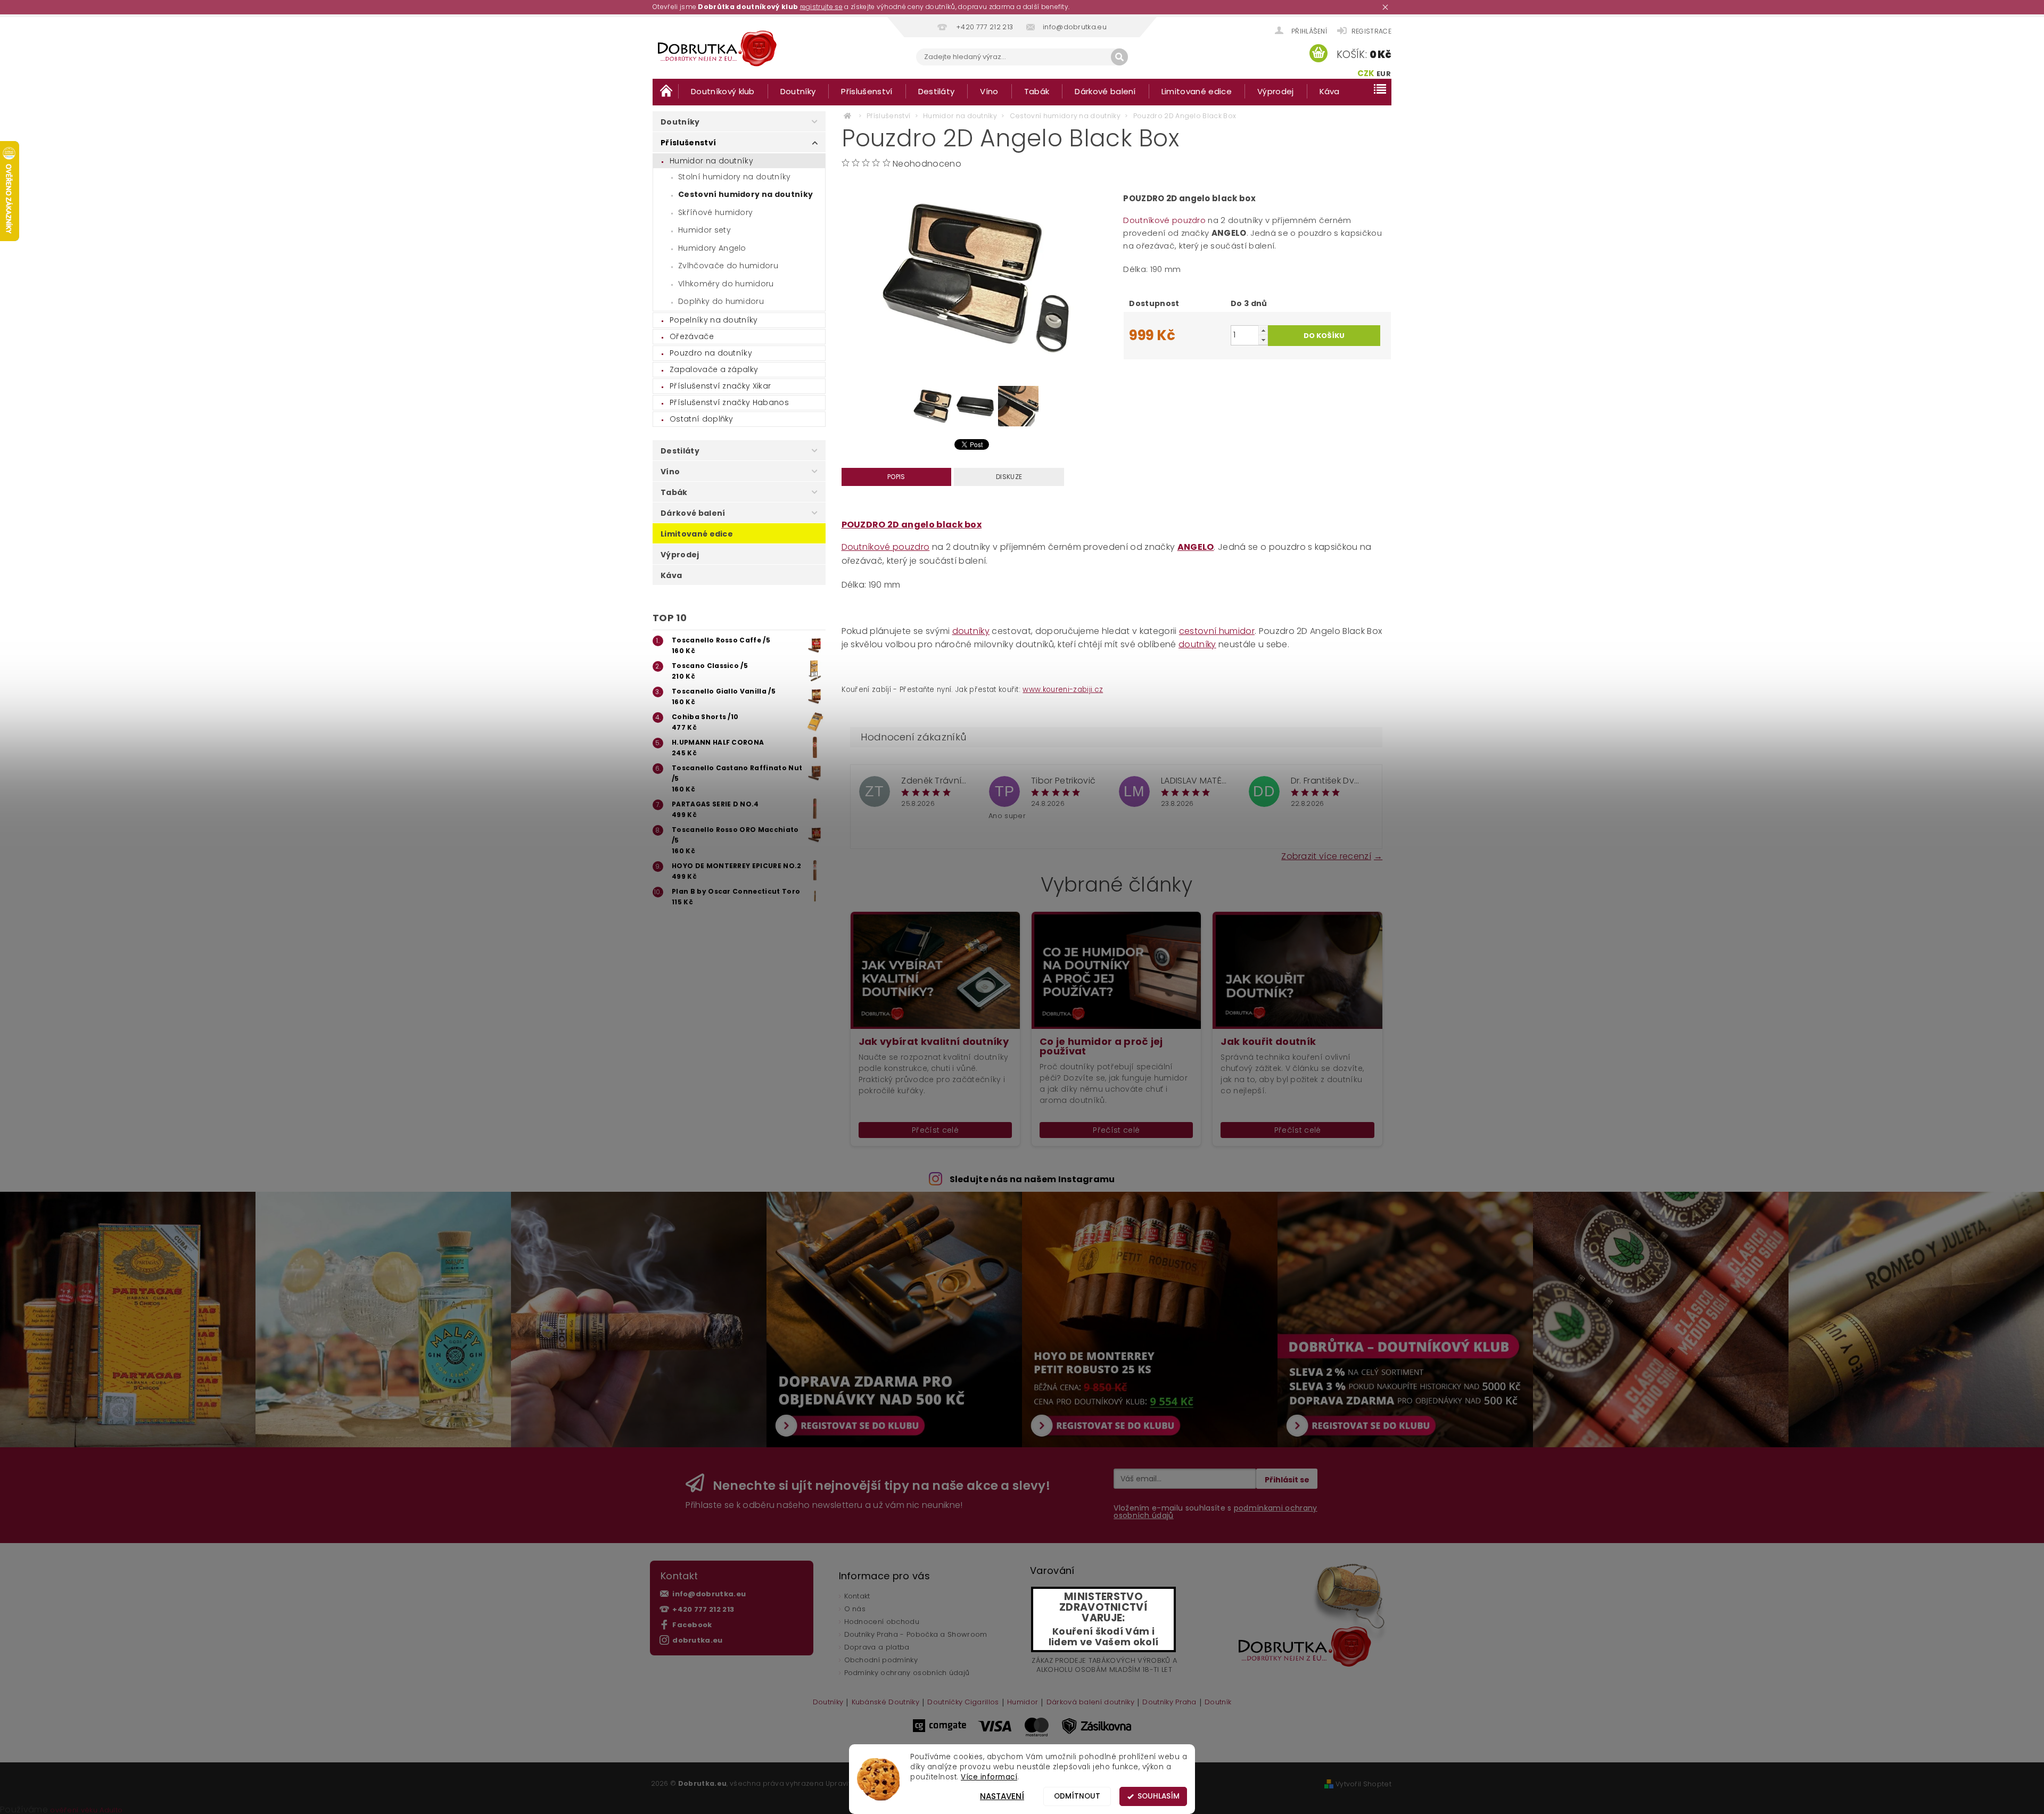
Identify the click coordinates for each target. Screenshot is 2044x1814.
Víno (989, 91)
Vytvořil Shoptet (1363, 1784)
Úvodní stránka (665, 91)
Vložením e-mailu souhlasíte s (1215, 1512)
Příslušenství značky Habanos (729, 402)
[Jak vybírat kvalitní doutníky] (935, 970)
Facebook (692, 1625)
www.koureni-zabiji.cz (1063, 690)
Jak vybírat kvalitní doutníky (934, 1042)
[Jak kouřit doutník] (1297, 970)
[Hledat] (1119, 57)
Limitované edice (1197, 91)
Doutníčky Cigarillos (963, 1703)
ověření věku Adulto (86, 1810)
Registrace (1371, 31)
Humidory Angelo (712, 248)
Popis (896, 477)
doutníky (971, 631)
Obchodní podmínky (881, 1660)
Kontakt (857, 1596)
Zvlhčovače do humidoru (728, 266)
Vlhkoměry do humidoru (726, 284)
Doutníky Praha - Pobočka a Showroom (916, 1634)
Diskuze (1009, 477)
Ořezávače (692, 336)
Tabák (1037, 91)
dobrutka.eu (698, 1640)
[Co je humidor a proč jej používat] (1116, 970)
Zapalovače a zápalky (714, 369)
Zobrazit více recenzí (1326, 855)
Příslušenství (867, 91)
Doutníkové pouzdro (1164, 220)
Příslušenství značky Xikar (720, 386)
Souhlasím (1159, 1796)
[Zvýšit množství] (1263, 330)
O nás (855, 1609)
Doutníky (798, 91)
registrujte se (821, 7)
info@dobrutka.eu (709, 1594)
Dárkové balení (1105, 91)
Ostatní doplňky (702, 419)
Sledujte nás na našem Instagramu (1032, 1179)
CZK (1366, 73)
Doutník (1218, 1703)
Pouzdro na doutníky (711, 353)
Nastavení (1002, 1796)
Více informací (989, 1777)
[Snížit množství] (1263, 340)
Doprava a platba (877, 1647)
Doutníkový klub (723, 91)
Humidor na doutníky (711, 161)
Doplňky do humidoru (721, 301)
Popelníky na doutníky (714, 320)
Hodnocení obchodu (882, 1622)
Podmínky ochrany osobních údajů (907, 1673)
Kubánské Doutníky (885, 1703)
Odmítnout (1077, 1796)
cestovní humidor (1217, 631)
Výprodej (1276, 91)
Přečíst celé (935, 1130)
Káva (1330, 91)
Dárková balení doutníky (1090, 1703)
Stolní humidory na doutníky (735, 177)
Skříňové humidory (715, 212)
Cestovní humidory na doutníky (745, 194)
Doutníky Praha (1169, 1703)
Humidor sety (704, 230)
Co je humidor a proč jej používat (1101, 1046)
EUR (1384, 74)
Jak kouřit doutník (1268, 1042)
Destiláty (937, 91)
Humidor (1023, 1703)
